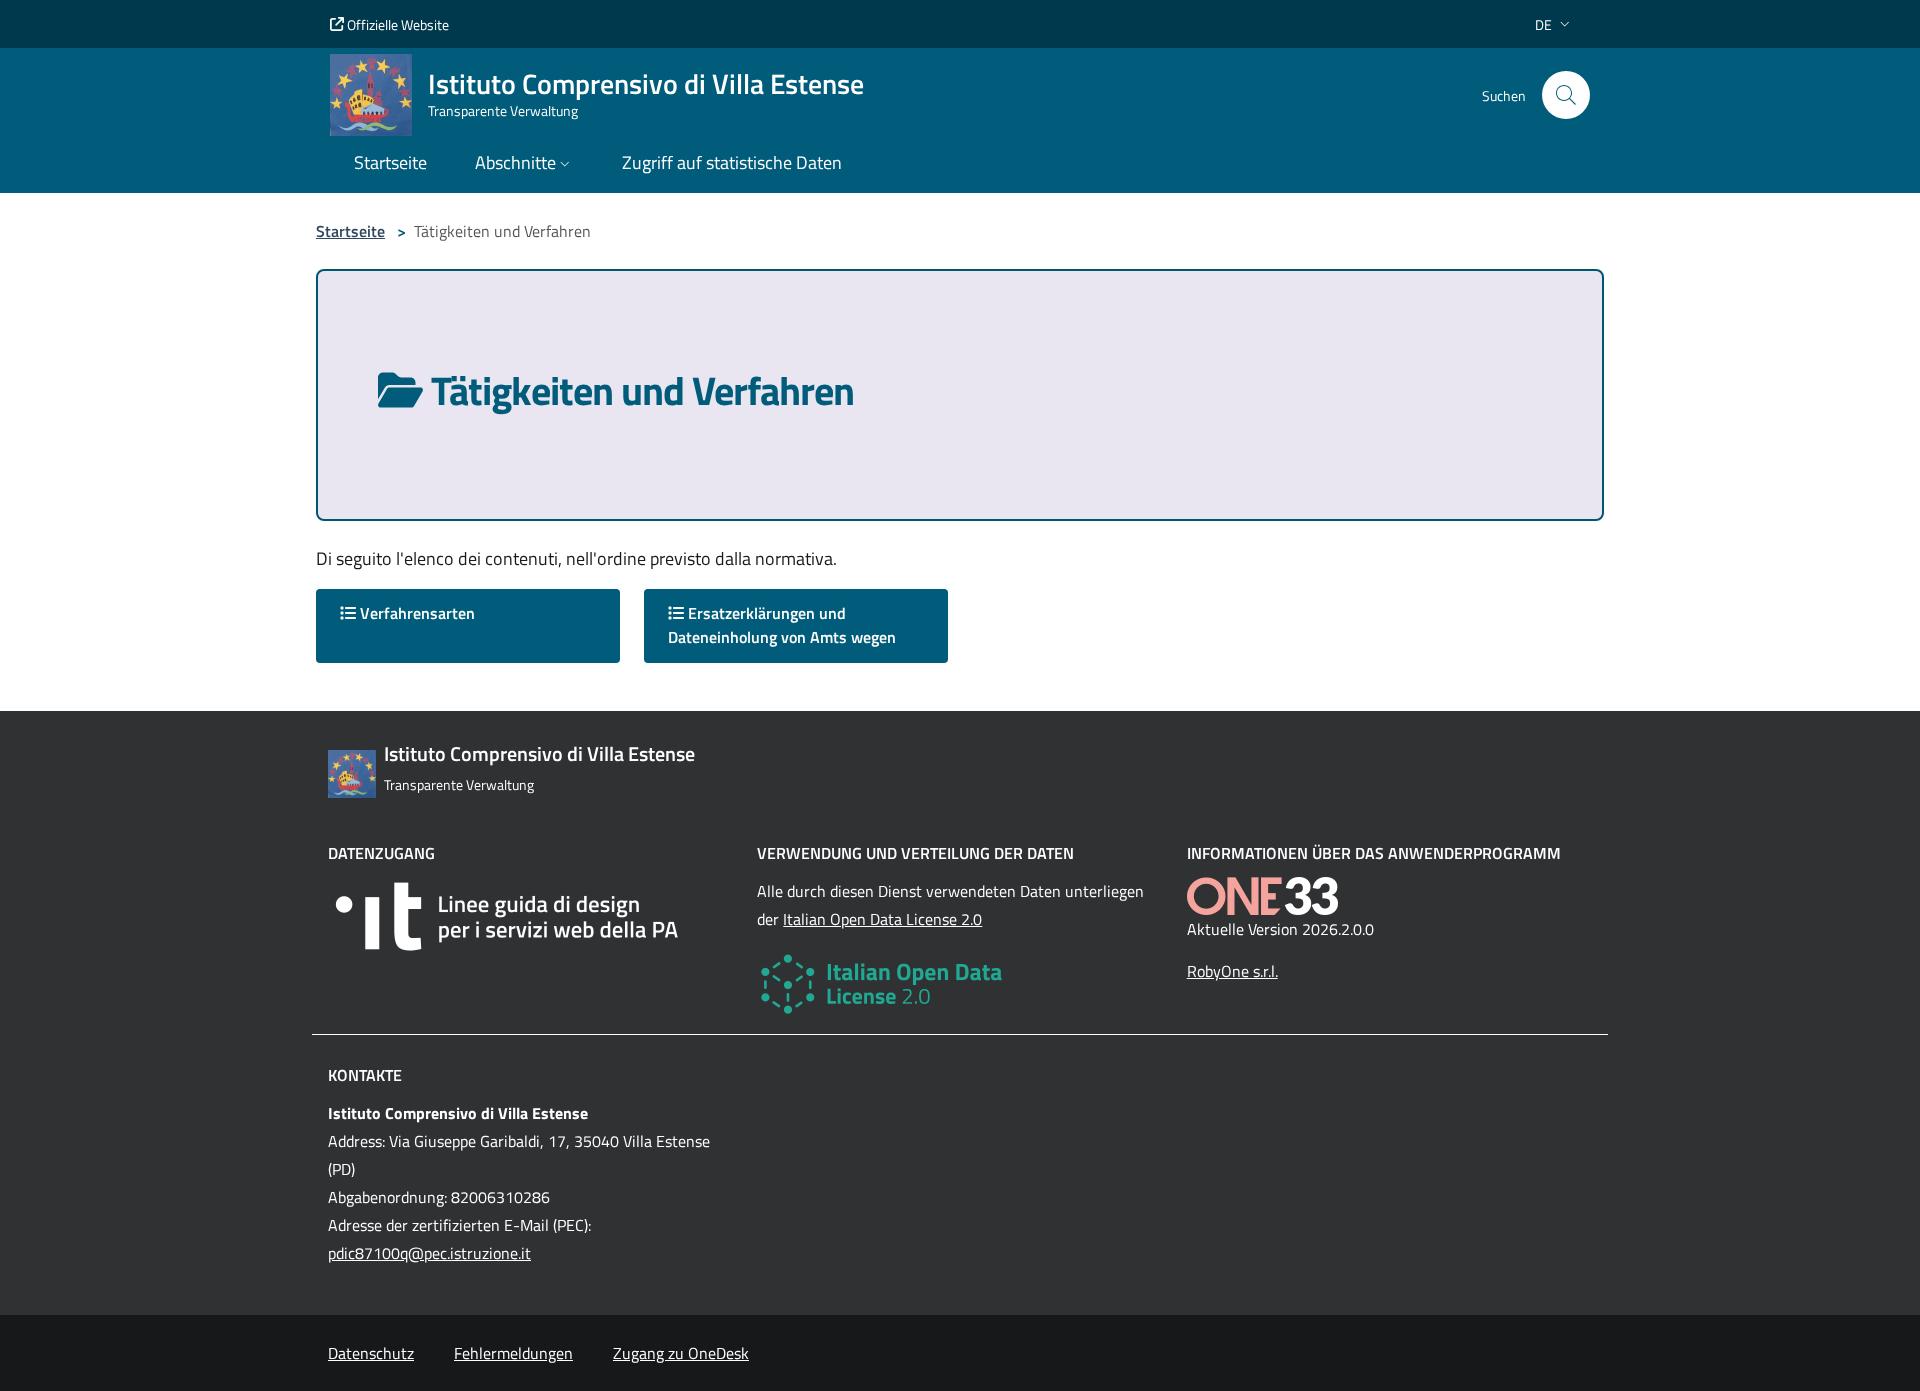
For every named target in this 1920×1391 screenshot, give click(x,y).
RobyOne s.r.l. (1232, 971)
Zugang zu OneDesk (681, 1353)
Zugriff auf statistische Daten (732, 162)
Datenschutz (371, 1353)
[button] (1554, 24)
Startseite (350, 231)
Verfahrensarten (415, 613)
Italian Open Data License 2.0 (882, 919)
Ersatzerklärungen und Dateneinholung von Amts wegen (782, 625)
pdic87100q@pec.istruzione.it (429, 1253)
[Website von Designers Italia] (530, 916)
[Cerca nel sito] (1566, 95)
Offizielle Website (396, 24)
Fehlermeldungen (513, 1353)
